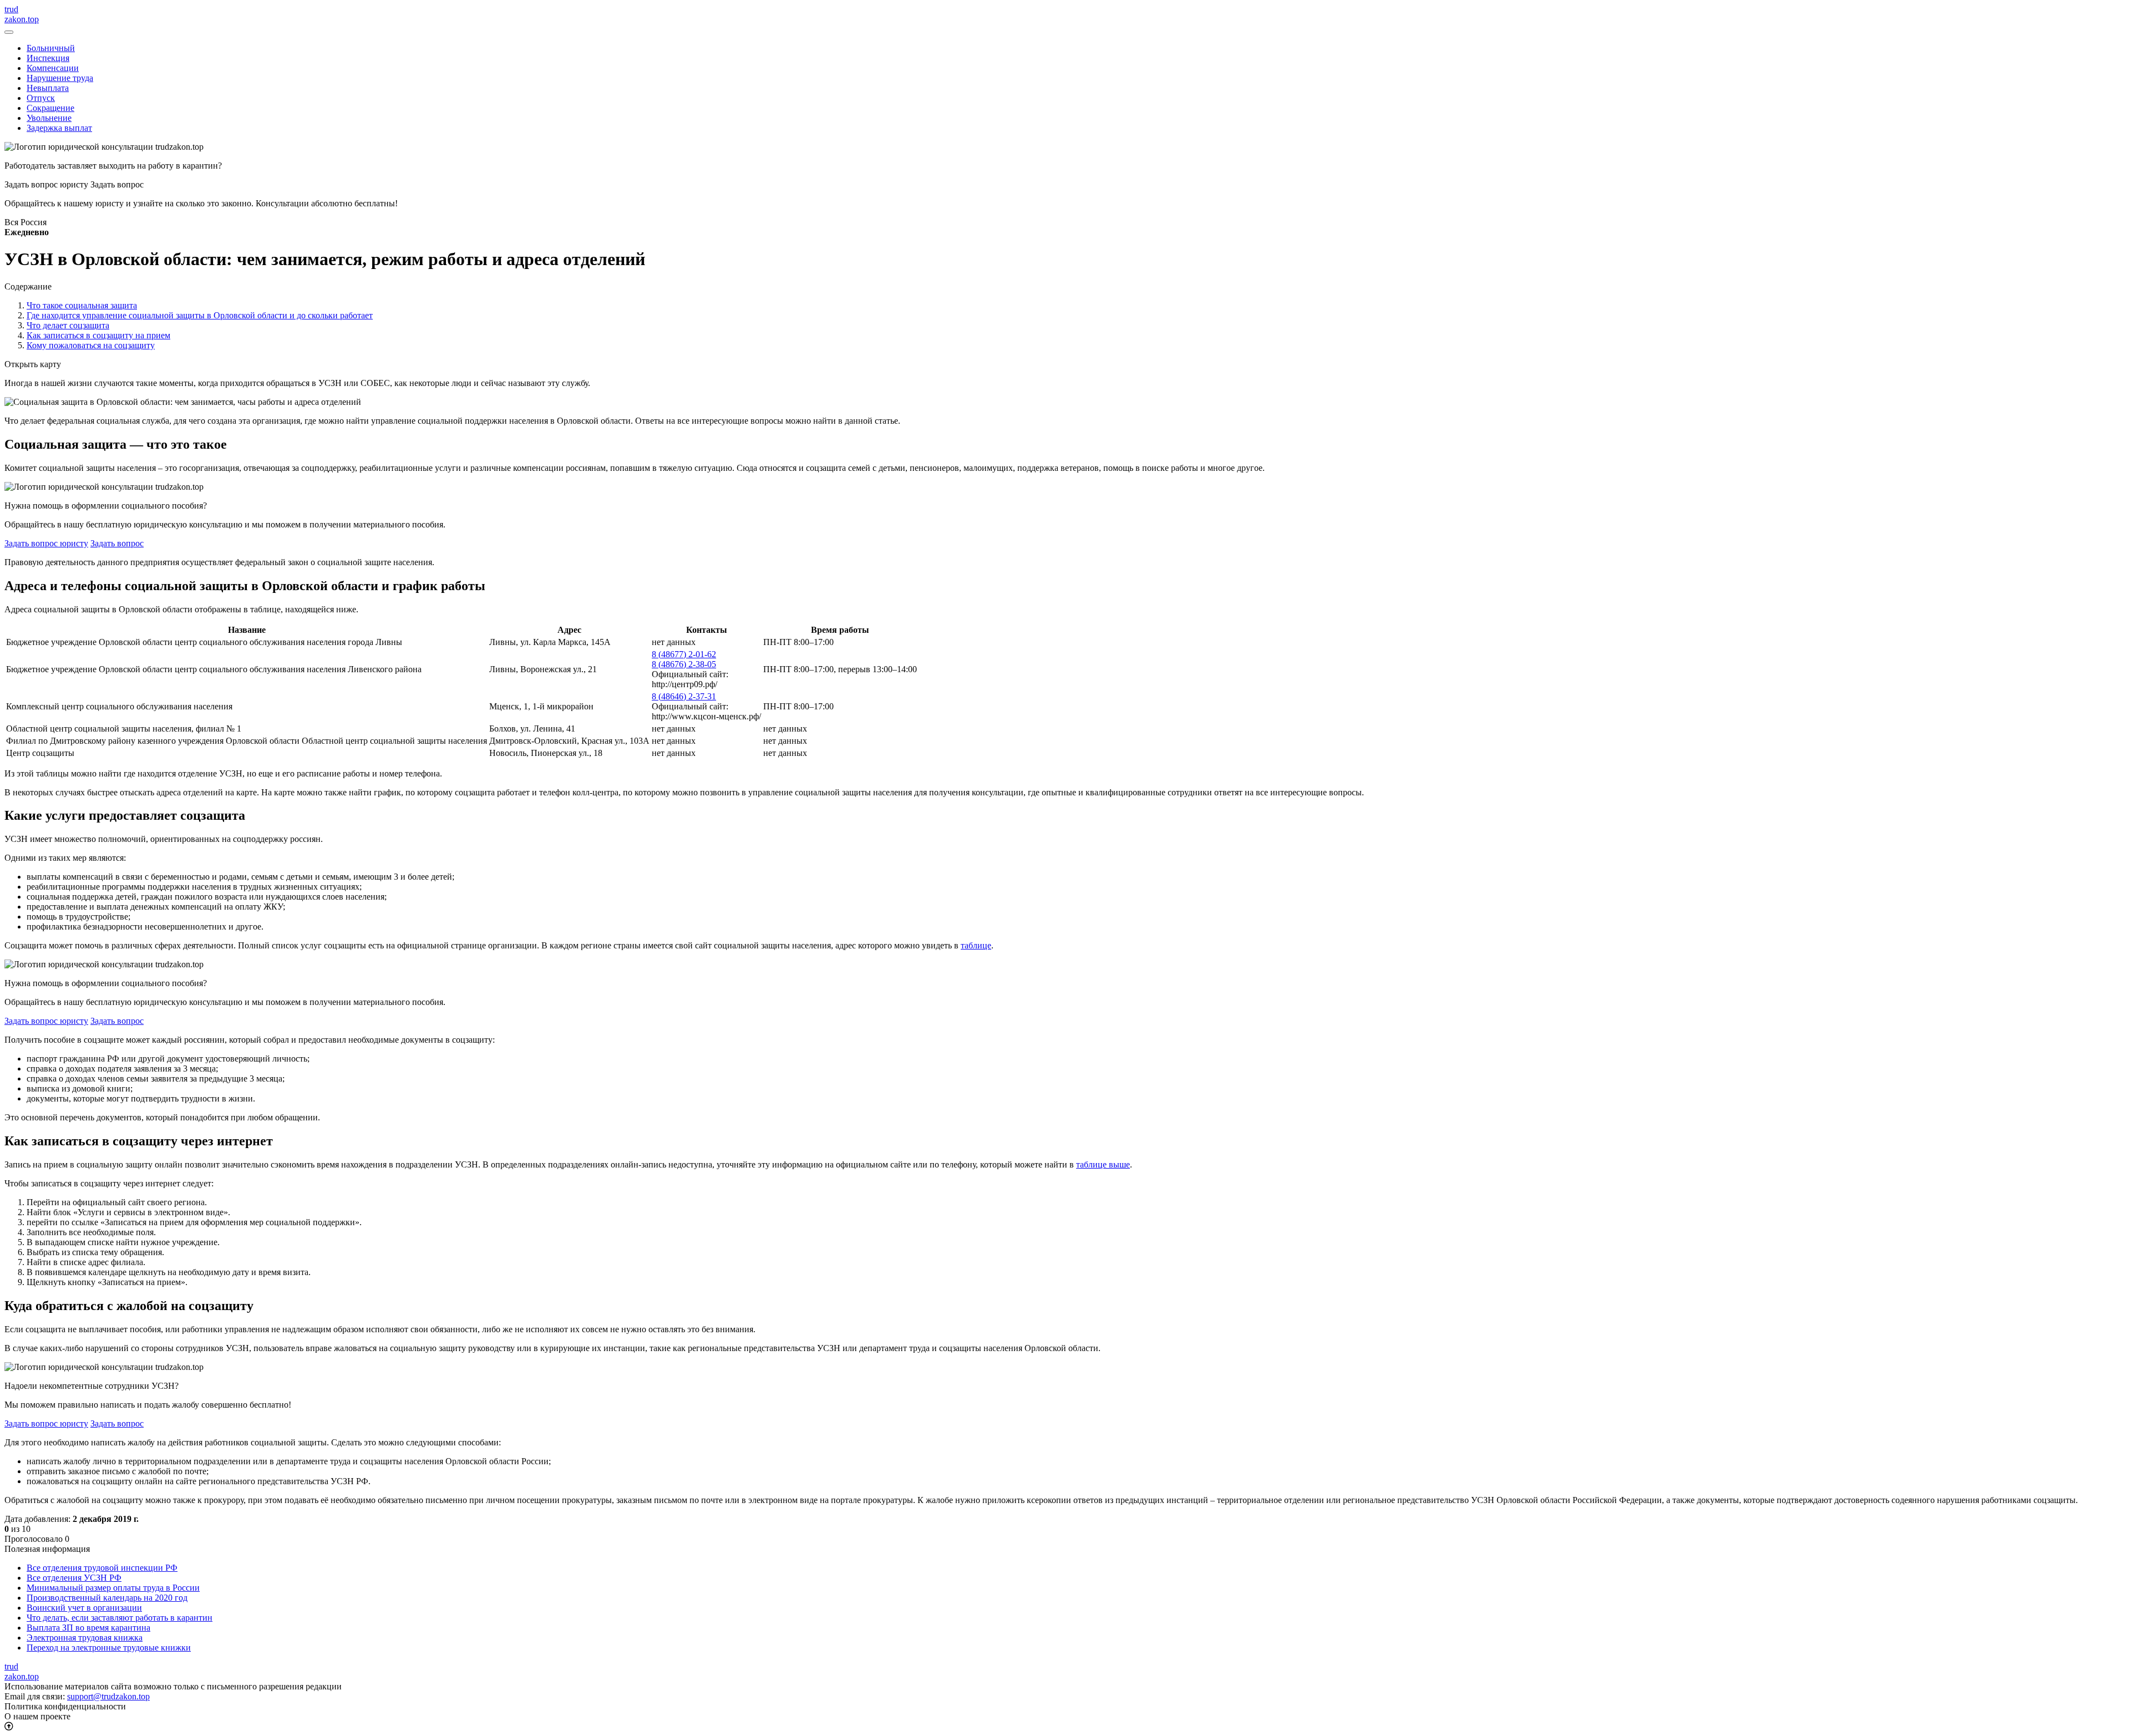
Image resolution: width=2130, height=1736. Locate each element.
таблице (976, 945)
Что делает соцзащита (68, 325)
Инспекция (48, 58)
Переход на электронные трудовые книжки (109, 1648)
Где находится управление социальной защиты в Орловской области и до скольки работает (200, 315)
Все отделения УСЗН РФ (74, 1578)
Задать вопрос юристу (46, 543)
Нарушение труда (60, 78)
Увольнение (49, 118)
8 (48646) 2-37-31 (684, 696)
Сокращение (50, 108)
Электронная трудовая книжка (85, 1638)
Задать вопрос (117, 543)
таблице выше (1103, 1164)
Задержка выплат (59, 128)
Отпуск (41, 98)
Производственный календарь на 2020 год (107, 1598)
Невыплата (48, 88)
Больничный (51, 48)
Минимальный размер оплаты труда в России (113, 1588)
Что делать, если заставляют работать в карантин (120, 1618)
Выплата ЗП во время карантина (88, 1628)
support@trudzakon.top (108, 1696)
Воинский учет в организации (84, 1608)
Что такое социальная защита (82, 305)
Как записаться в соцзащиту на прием (98, 335)
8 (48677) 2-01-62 (684, 654)
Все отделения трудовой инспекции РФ (102, 1568)
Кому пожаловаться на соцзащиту (91, 345)
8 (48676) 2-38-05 (684, 664)
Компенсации (53, 68)
